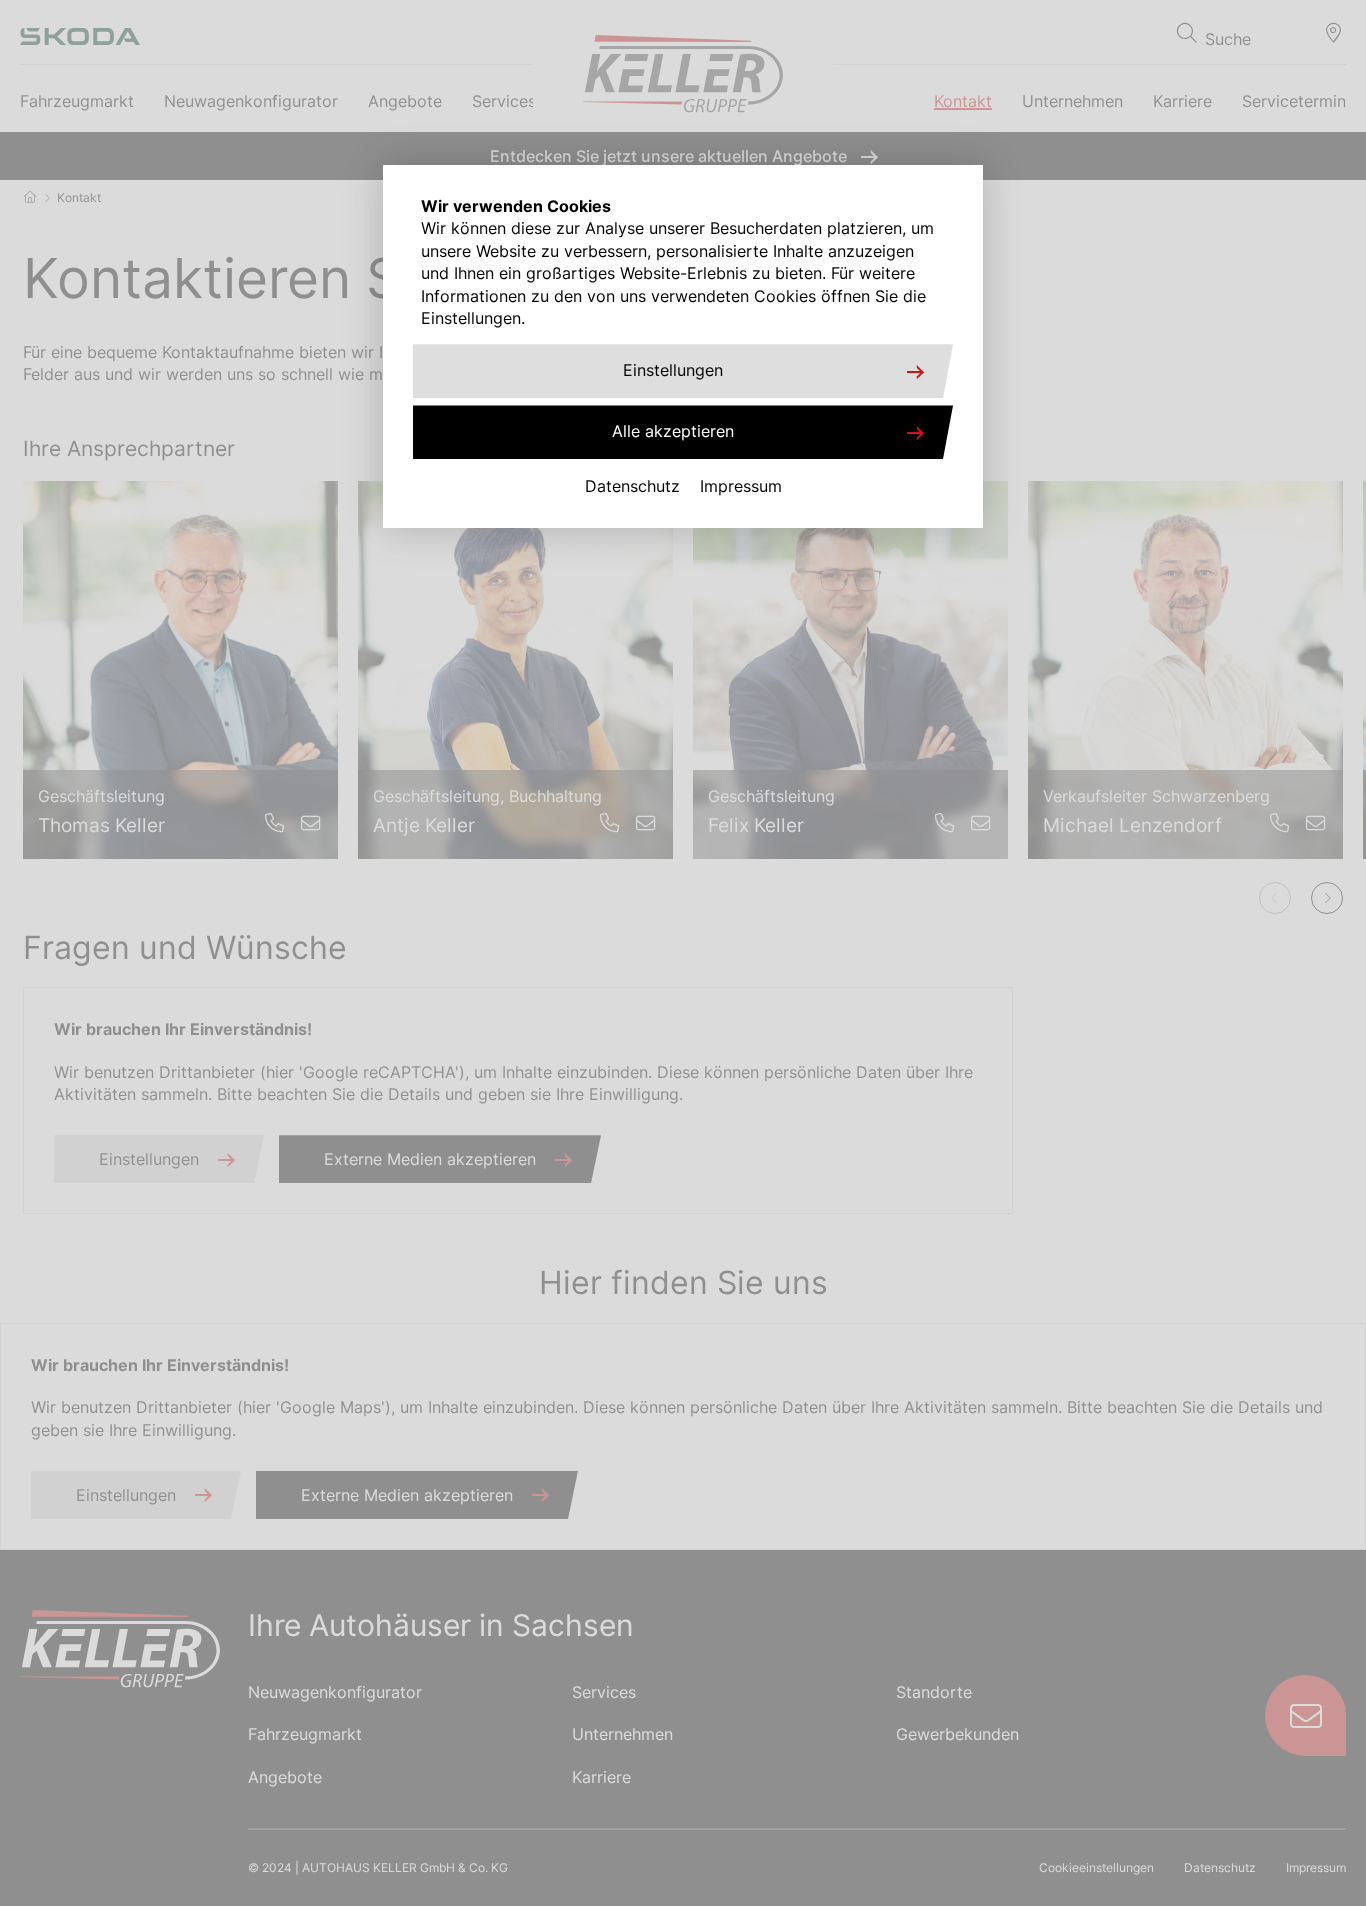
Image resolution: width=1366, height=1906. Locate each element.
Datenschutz (632, 486)
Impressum (741, 486)
